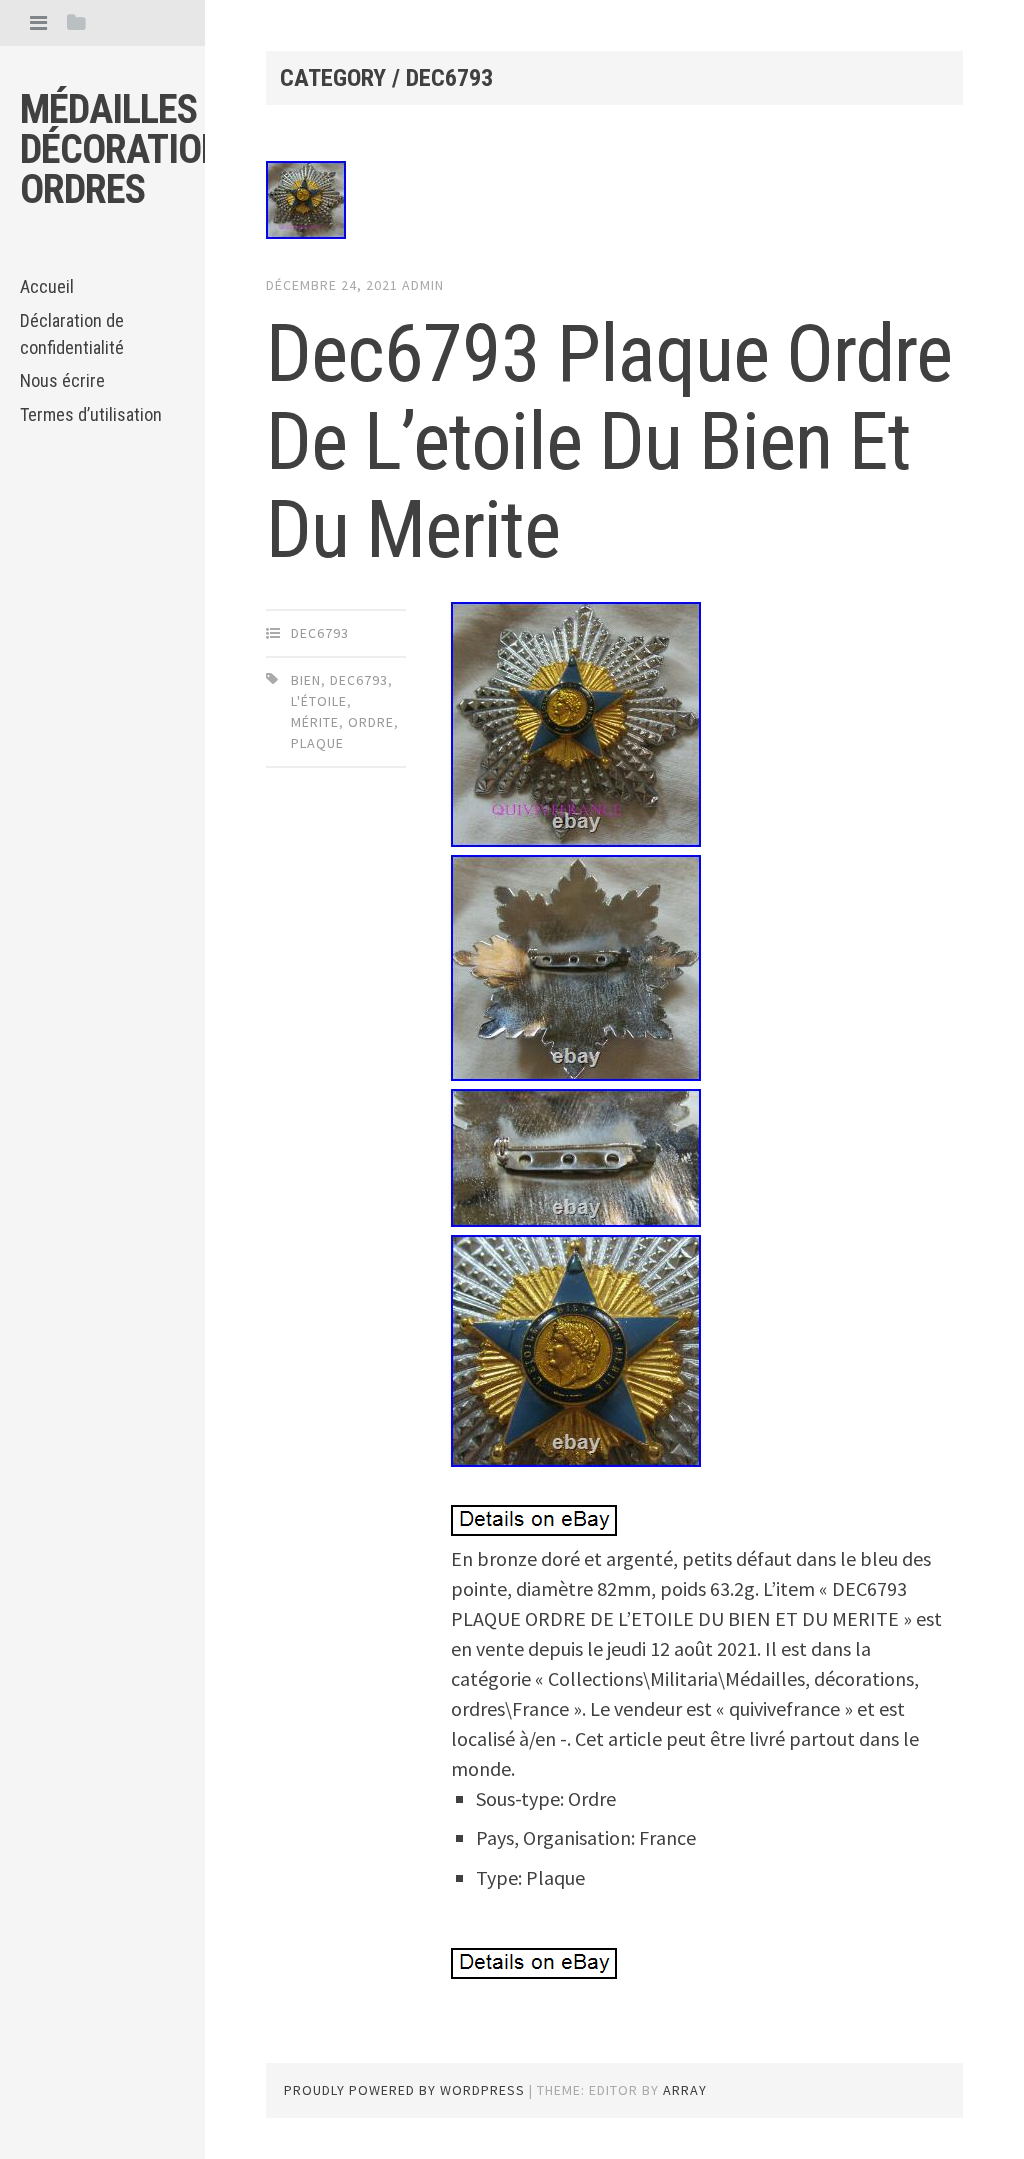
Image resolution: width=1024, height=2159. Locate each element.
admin (423, 285)
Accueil (47, 286)
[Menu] (38, 22)
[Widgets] (76, 22)
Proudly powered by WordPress (404, 2090)
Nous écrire (62, 380)
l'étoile (319, 701)
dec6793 (320, 633)
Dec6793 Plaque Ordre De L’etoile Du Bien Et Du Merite (609, 442)
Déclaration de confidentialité (72, 334)
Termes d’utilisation (91, 414)
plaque (317, 743)
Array (685, 2090)
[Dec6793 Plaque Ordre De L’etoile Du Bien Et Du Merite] (614, 204)
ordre (371, 722)
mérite (315, 722)
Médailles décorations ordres (132, 149)
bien (306, 680)
